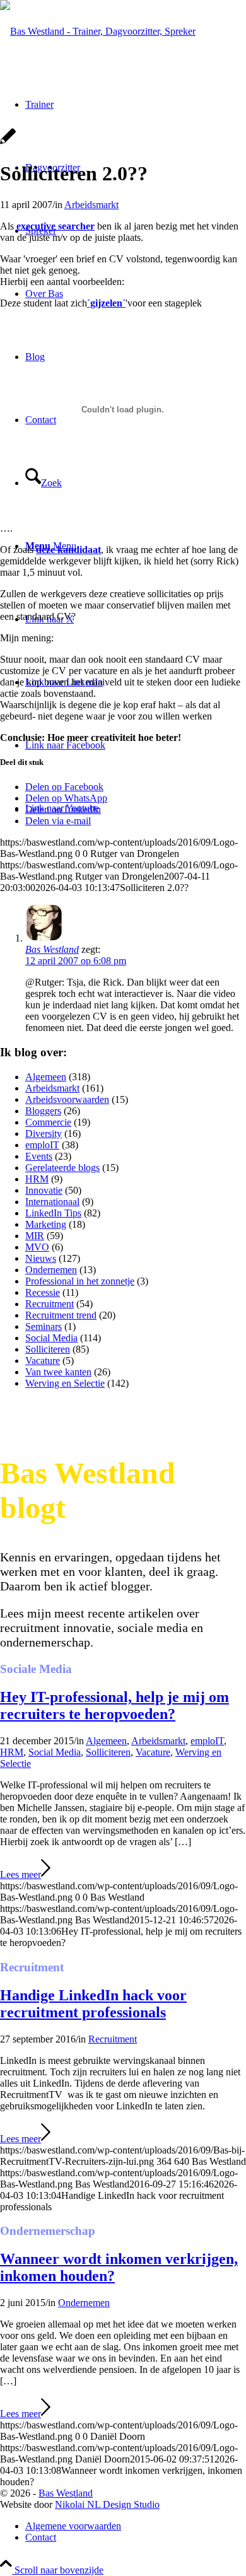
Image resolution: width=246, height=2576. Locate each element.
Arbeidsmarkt (91, 205)
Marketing (46, 1224)
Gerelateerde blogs (62, 1168)
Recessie (43, 1292)
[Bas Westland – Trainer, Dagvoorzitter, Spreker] (98, 31)
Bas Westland (66, 2493)
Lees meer (20, 1874)
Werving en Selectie (65, 1383)
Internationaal (52, 1202)
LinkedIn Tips (53, 1213)
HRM (37, 1179)
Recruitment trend (61, 1315)
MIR (35, 1236)
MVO (37, 1247)
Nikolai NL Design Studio (107, 2504)
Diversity (44, 1134)
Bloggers (43, 1111)
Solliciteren (48, 1349)
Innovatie (44, 1190)
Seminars (44, 1326)
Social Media (51, 1338)
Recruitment (50, 1304)
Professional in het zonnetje (80, 1281)
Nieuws (41, 1258)
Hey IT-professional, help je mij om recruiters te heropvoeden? (114, 1705)
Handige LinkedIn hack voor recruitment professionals (93, 2004)
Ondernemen (51, 1270)
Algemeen (46, 1077)
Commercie (48, 1122)
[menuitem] (136, 2526)
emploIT (42, 1145)
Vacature (43, 1361)
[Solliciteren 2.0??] (8, 143)
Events (39, 1156)
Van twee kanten (58, 1372)
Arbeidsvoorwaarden (67, 1099)
